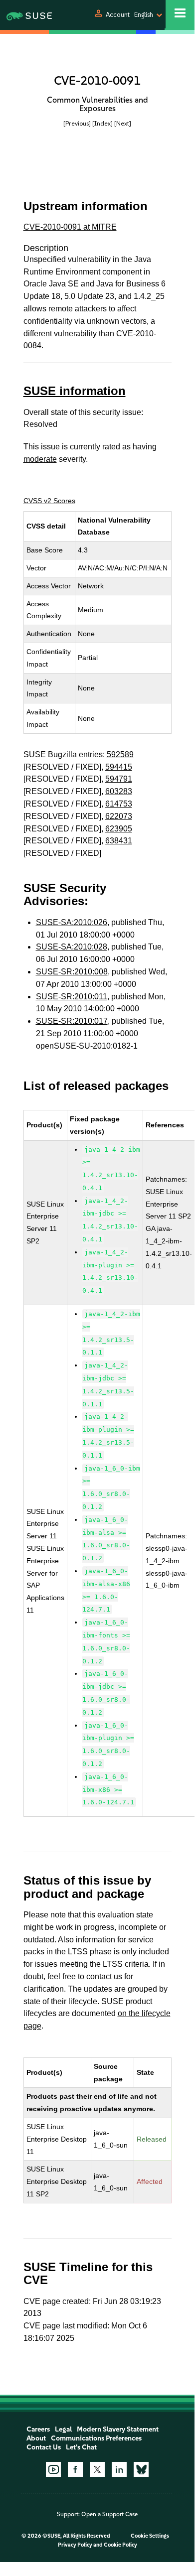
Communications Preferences (96, 2438)
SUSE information (75, 391)
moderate (40, 459)
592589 (120, 754)
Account (118, 15)
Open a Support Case (109, 2514)
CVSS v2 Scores (49, 501)
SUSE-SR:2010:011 (72, 997)
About (36, 2438)
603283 (119, 791)
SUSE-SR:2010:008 (72, 972)
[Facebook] (75, 2469)
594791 (119, 779)
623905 (119, 829)
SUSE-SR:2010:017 (72, 1021)
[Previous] (77, 123)
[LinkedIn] (119, 2469)
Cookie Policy (120, 2545)
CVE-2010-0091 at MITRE (70, 227)
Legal (63, 2429)
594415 (119, 767)
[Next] (123, 123)
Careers (38, 2429)
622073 (119, 816)
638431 (119, 841)
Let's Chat (81, 2447)
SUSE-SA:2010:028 (72, 947)
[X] (97, 2469)
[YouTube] (53, 2469)
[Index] (102, 123)
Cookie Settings (150, 2536)
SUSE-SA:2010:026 (72, 922)
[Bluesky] (141, 2469)
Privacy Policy (75, 2545)
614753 (119, 804)
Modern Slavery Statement (118, 2429)
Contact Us (44, 2447)
